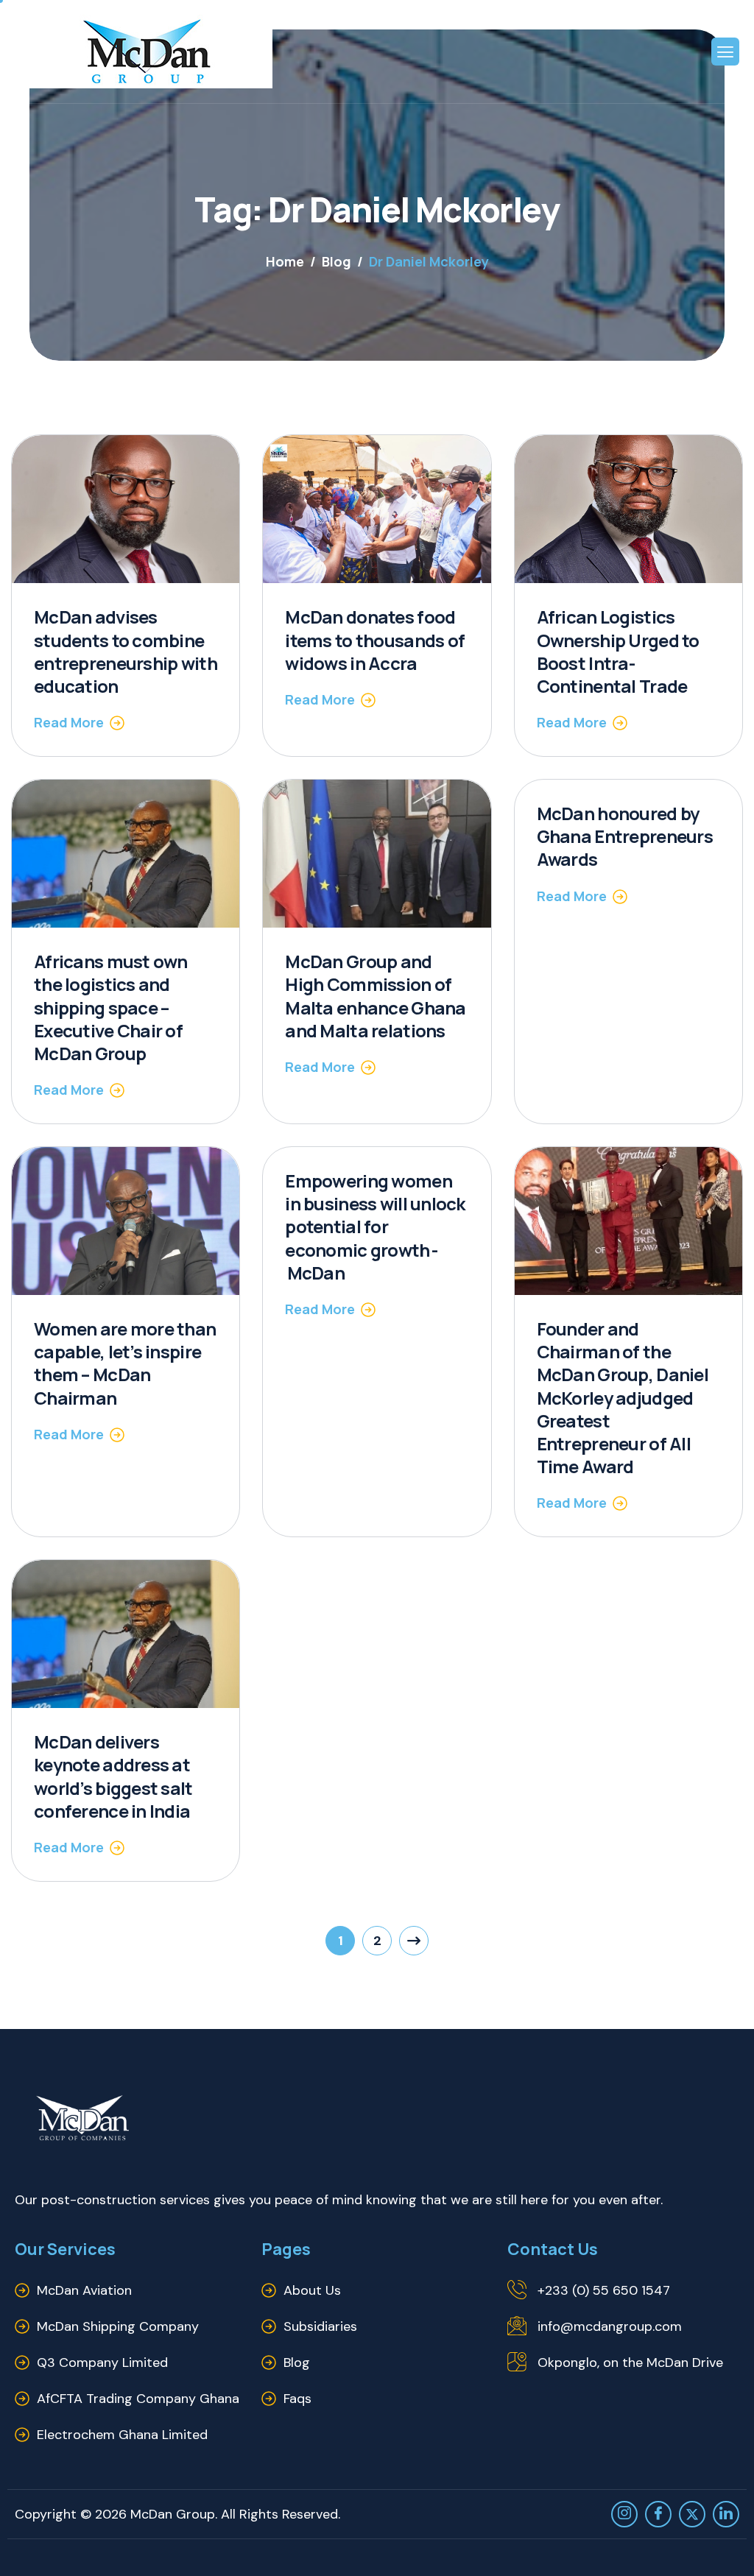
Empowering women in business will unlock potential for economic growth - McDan (375, 1227)
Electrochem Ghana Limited (122, 2435)
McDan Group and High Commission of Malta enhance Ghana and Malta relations (375, 996)
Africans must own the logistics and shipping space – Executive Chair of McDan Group (111, 1007)
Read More (69, 722)
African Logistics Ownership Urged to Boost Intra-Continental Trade (618, 651)
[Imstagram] (624, 2514)
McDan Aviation (84, 2290)
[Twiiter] (692, 2514)
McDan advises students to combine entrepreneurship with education (126, 651)
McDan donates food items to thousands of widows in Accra (375, 639)
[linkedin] (726, 2514)
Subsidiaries (320, 2326)
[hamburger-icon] (725, 52)
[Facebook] (658, 2514)
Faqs (297, 2399)
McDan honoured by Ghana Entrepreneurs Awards (625, 836)
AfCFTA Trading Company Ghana (138, 2399)
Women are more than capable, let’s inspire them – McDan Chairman (125, 1363)
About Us (312, 2290)
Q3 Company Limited (102, 2362)
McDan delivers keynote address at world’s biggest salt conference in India (113, 1776)
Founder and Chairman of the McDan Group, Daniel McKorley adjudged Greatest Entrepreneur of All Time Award (623, 1397)
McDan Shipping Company (118, 2326)
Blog (297, 2362)
